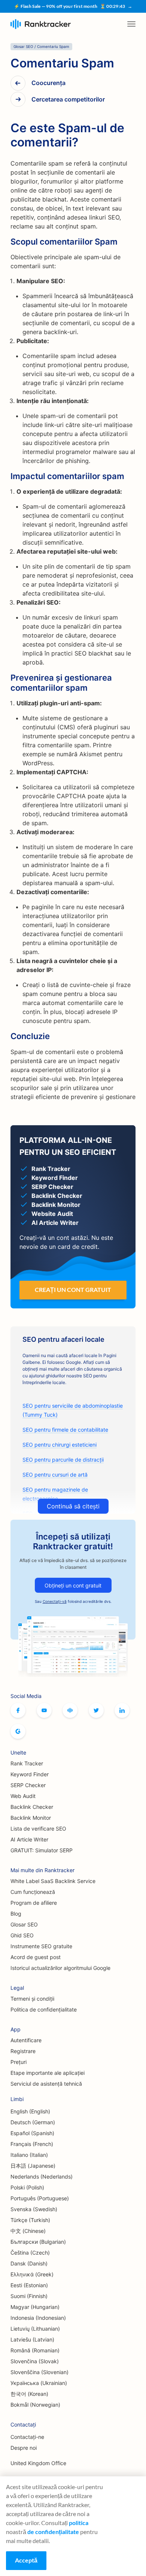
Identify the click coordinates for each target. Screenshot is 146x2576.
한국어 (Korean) (29, 2394)
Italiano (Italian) (29, 2155)
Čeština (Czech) (30, 2253)
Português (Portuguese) (40, 2198)
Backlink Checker (32, 1807)
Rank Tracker (27, 1763)
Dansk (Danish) (29, 2263)
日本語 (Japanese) (33, 2166)
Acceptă (26, 2560)
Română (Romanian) (35, 2350)
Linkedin (122, 1710)
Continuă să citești (73, 1506)
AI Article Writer (29, 1839)
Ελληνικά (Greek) (32, 2274)
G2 (18, 1731)
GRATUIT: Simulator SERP (42, 1850)
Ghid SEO (22, 1935)
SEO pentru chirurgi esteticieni (60, 1445)
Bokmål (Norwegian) (35, 2405)
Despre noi (24, 2448)
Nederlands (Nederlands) (42, 2177)
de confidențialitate (53, 2532)
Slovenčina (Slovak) (35, 2361)
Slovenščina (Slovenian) (39, 2372)
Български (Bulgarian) (38, 2242)
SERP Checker (28, 1785)
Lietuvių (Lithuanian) (35, 2329)
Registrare (23, 2051)
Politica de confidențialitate (44, 2009)
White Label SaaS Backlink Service (53, 1881)
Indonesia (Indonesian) (38, 2318)
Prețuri (19, 2062)
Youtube (44, 1710)
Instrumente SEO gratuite (41, 1946)
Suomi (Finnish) (29, 2296)
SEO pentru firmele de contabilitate (65, 1430)
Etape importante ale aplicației (48, 2073)
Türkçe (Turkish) (30, 2220)
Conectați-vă (55, 1601)
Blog (16, 1914)
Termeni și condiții (32, 1999)
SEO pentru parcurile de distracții (63, 1460)
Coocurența (48, 83)
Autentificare (26, 2040)
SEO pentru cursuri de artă (55, 1475)
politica (79, 2523)
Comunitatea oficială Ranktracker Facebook (70, 1710)
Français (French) (32, 2144)
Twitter (96, 1710)
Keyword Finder (30, 1774)
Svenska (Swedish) (34, 2209)
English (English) (30, 2111)
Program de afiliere (34, 1903)
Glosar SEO (24, 1924)
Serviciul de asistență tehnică (46, 2084)
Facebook (18, 1710)
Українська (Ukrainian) (39, 2383)
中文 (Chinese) (28, 2231)
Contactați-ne (27, 2437)
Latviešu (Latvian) (32, 2339)
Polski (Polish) (27, 2187)
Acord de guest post (36, 1957)
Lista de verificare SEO (38, 1829)
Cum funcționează (33, 1892)
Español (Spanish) (32, 2133)
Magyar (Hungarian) (35, 2307)
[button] (131, 24)
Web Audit (23, 1796)
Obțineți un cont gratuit (73, 1585)
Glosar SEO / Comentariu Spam (41, 46)
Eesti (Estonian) (29, 2285)
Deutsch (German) (33, 2122)
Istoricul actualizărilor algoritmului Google (60, 1968)
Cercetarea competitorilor (68, 99)
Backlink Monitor (31, 1818)
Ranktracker (41, 24)
